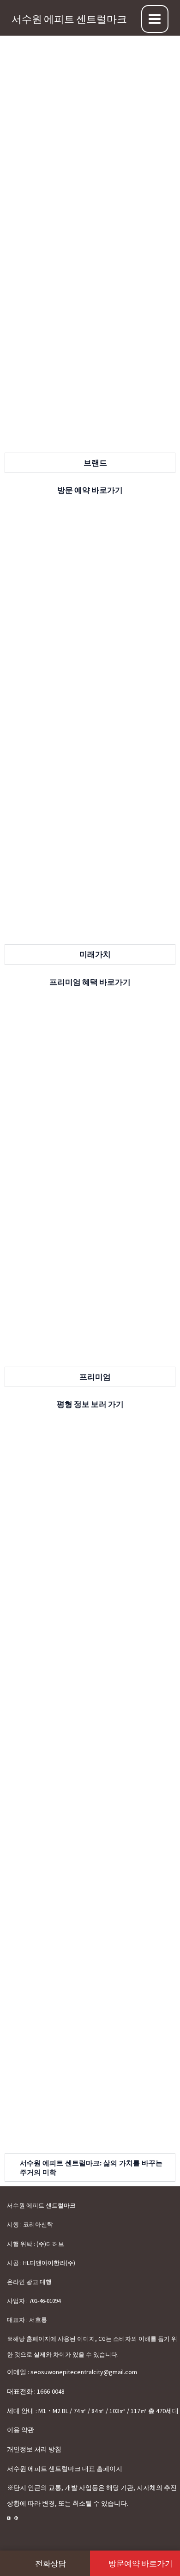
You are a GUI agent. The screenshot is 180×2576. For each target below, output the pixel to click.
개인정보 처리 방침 (34, 2449)
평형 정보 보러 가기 (90, 1404)
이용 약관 (21, 2430)
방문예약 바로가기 (140, 2564)
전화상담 (51, 2564)
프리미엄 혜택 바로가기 (90, 982)
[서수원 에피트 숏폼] (16, 2518)
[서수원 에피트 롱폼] (9, 2518)
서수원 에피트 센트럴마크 (69, 19)
